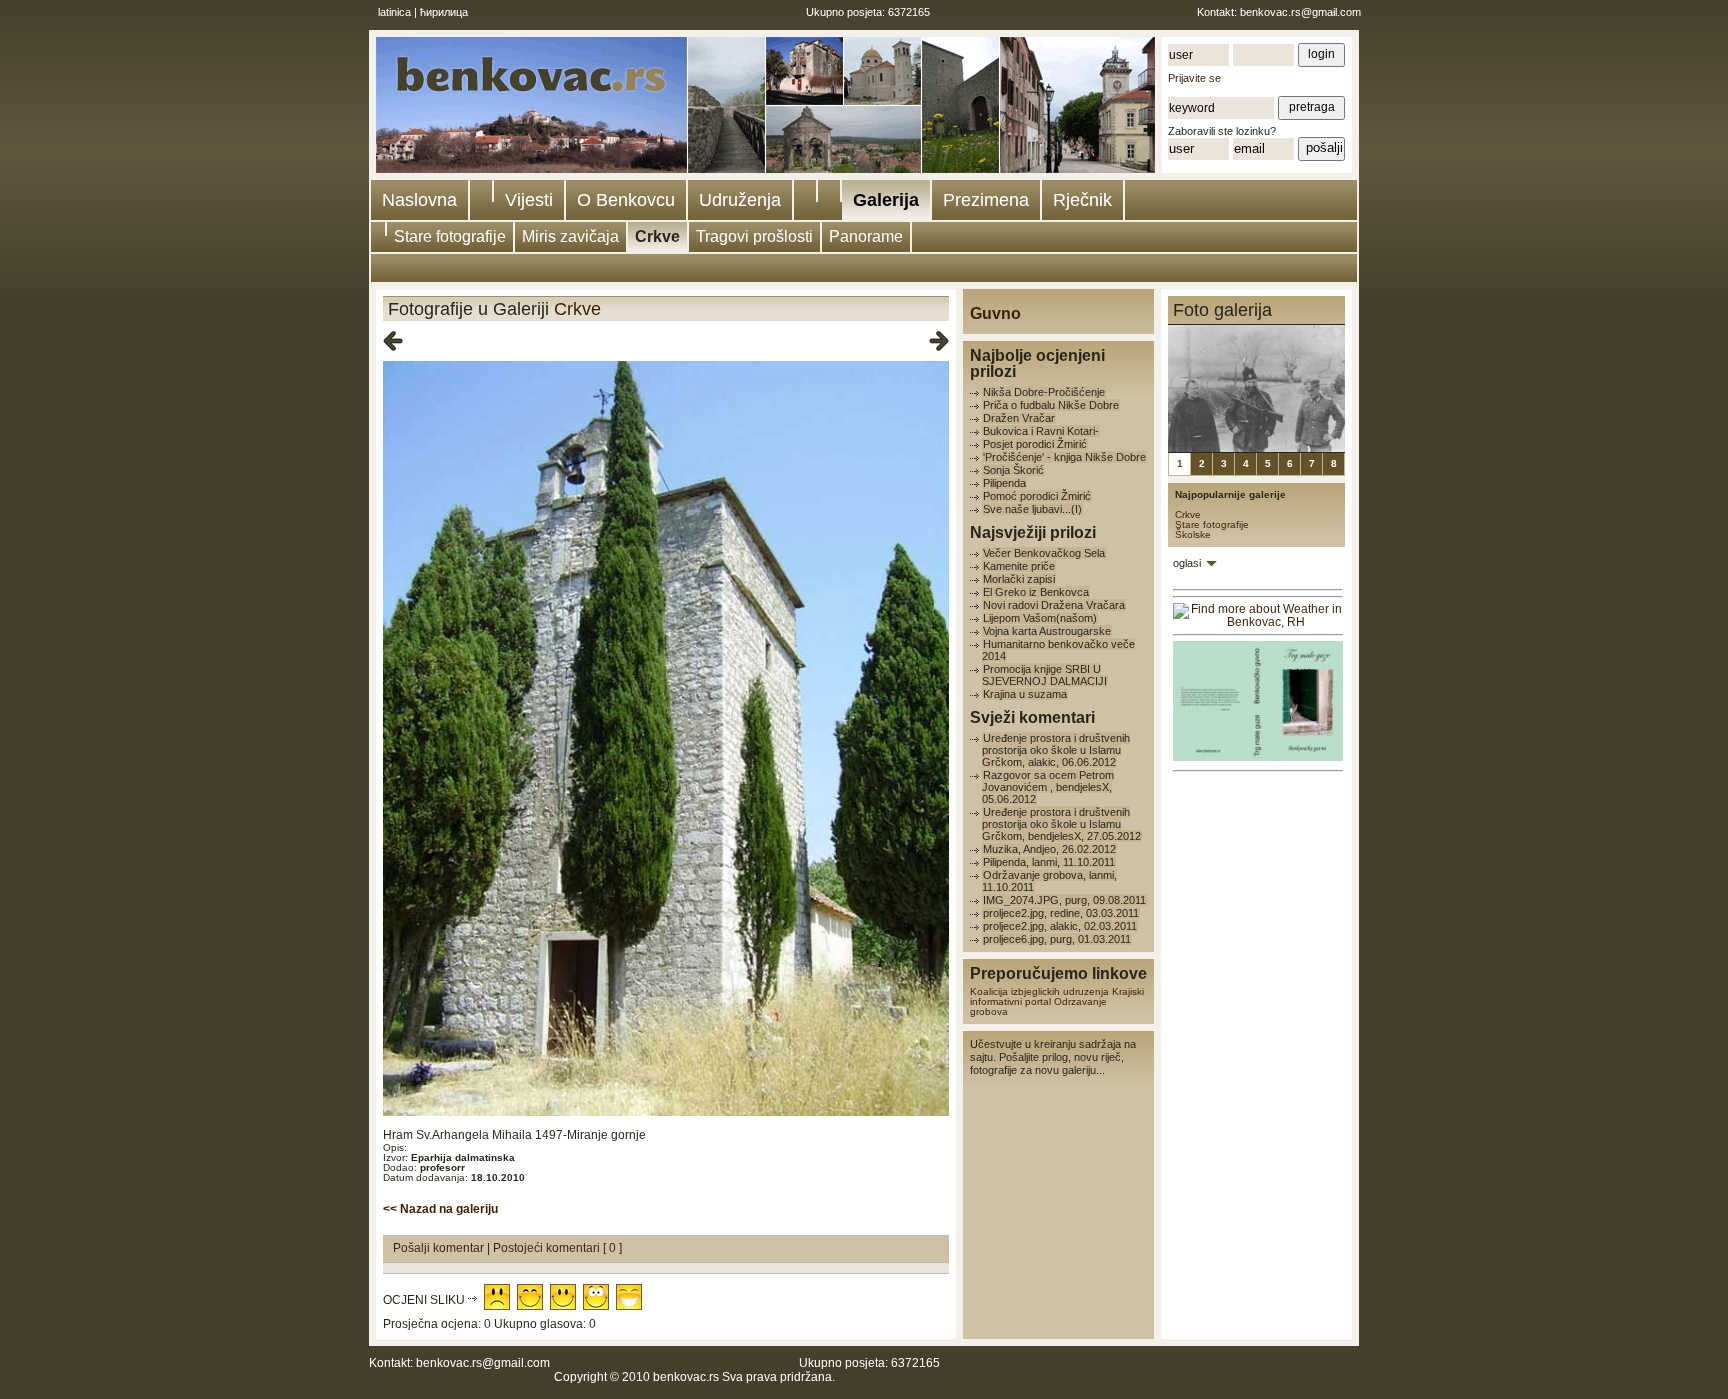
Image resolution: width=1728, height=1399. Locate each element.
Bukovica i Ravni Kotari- (1041, 431)
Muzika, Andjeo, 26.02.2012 (1049, 849)
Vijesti (529, 200)
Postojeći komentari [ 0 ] (557, 1248)
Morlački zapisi (1019, 579)
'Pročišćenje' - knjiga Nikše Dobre (1064, 457)
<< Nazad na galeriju (440, 1209)
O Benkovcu (626, 200)
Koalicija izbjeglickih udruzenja (1039, 991)
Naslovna (419, 200)
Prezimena (986, 200)
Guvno (995, 313)
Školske (1193, 534)
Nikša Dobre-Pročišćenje (1044, 392)
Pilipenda (1004, 483)
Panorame (866, 236)
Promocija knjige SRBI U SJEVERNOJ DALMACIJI (1044, 675)
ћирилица (444, 12)
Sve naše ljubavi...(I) (1032, 509)
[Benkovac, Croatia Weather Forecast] (1258, 622)
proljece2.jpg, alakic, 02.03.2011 (1060, 926)
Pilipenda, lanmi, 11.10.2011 (1049, 862)
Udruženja (740, 200)
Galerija (886, 200)
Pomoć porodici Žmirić (1037, 496)
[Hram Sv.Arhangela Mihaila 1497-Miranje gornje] (666, 1112)
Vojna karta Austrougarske (1047, 631)
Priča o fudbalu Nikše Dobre (1051, 405)
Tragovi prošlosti (754, 236)
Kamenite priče (1019, 566)
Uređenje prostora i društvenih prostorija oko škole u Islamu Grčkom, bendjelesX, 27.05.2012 (1061, 824)
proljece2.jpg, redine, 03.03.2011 (1061, 913)
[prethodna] (393, 342)
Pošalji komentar (440, 1248)
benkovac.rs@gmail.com (1300, 12)
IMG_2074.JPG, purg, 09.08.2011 (1064, 900)
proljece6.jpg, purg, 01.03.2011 (1057, 939)
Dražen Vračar (1019, 418)
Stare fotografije (450, 236)
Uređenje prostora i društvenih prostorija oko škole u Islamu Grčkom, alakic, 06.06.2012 (1056, 750)
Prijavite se (1194, 78)
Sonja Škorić (1013, 470)
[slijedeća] (939, 342)
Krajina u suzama (1025, 694)
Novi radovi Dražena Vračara (1054, 605)
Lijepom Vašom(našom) (1040, 618)
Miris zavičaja (570, 236)
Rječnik (1082, 200)
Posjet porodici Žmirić (1035, 444)
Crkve (657, 236)
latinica (394, 12)
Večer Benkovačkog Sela (1044, 553)
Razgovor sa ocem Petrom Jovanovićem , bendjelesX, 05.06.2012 (1048, 787)
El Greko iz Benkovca (1036, 592)
